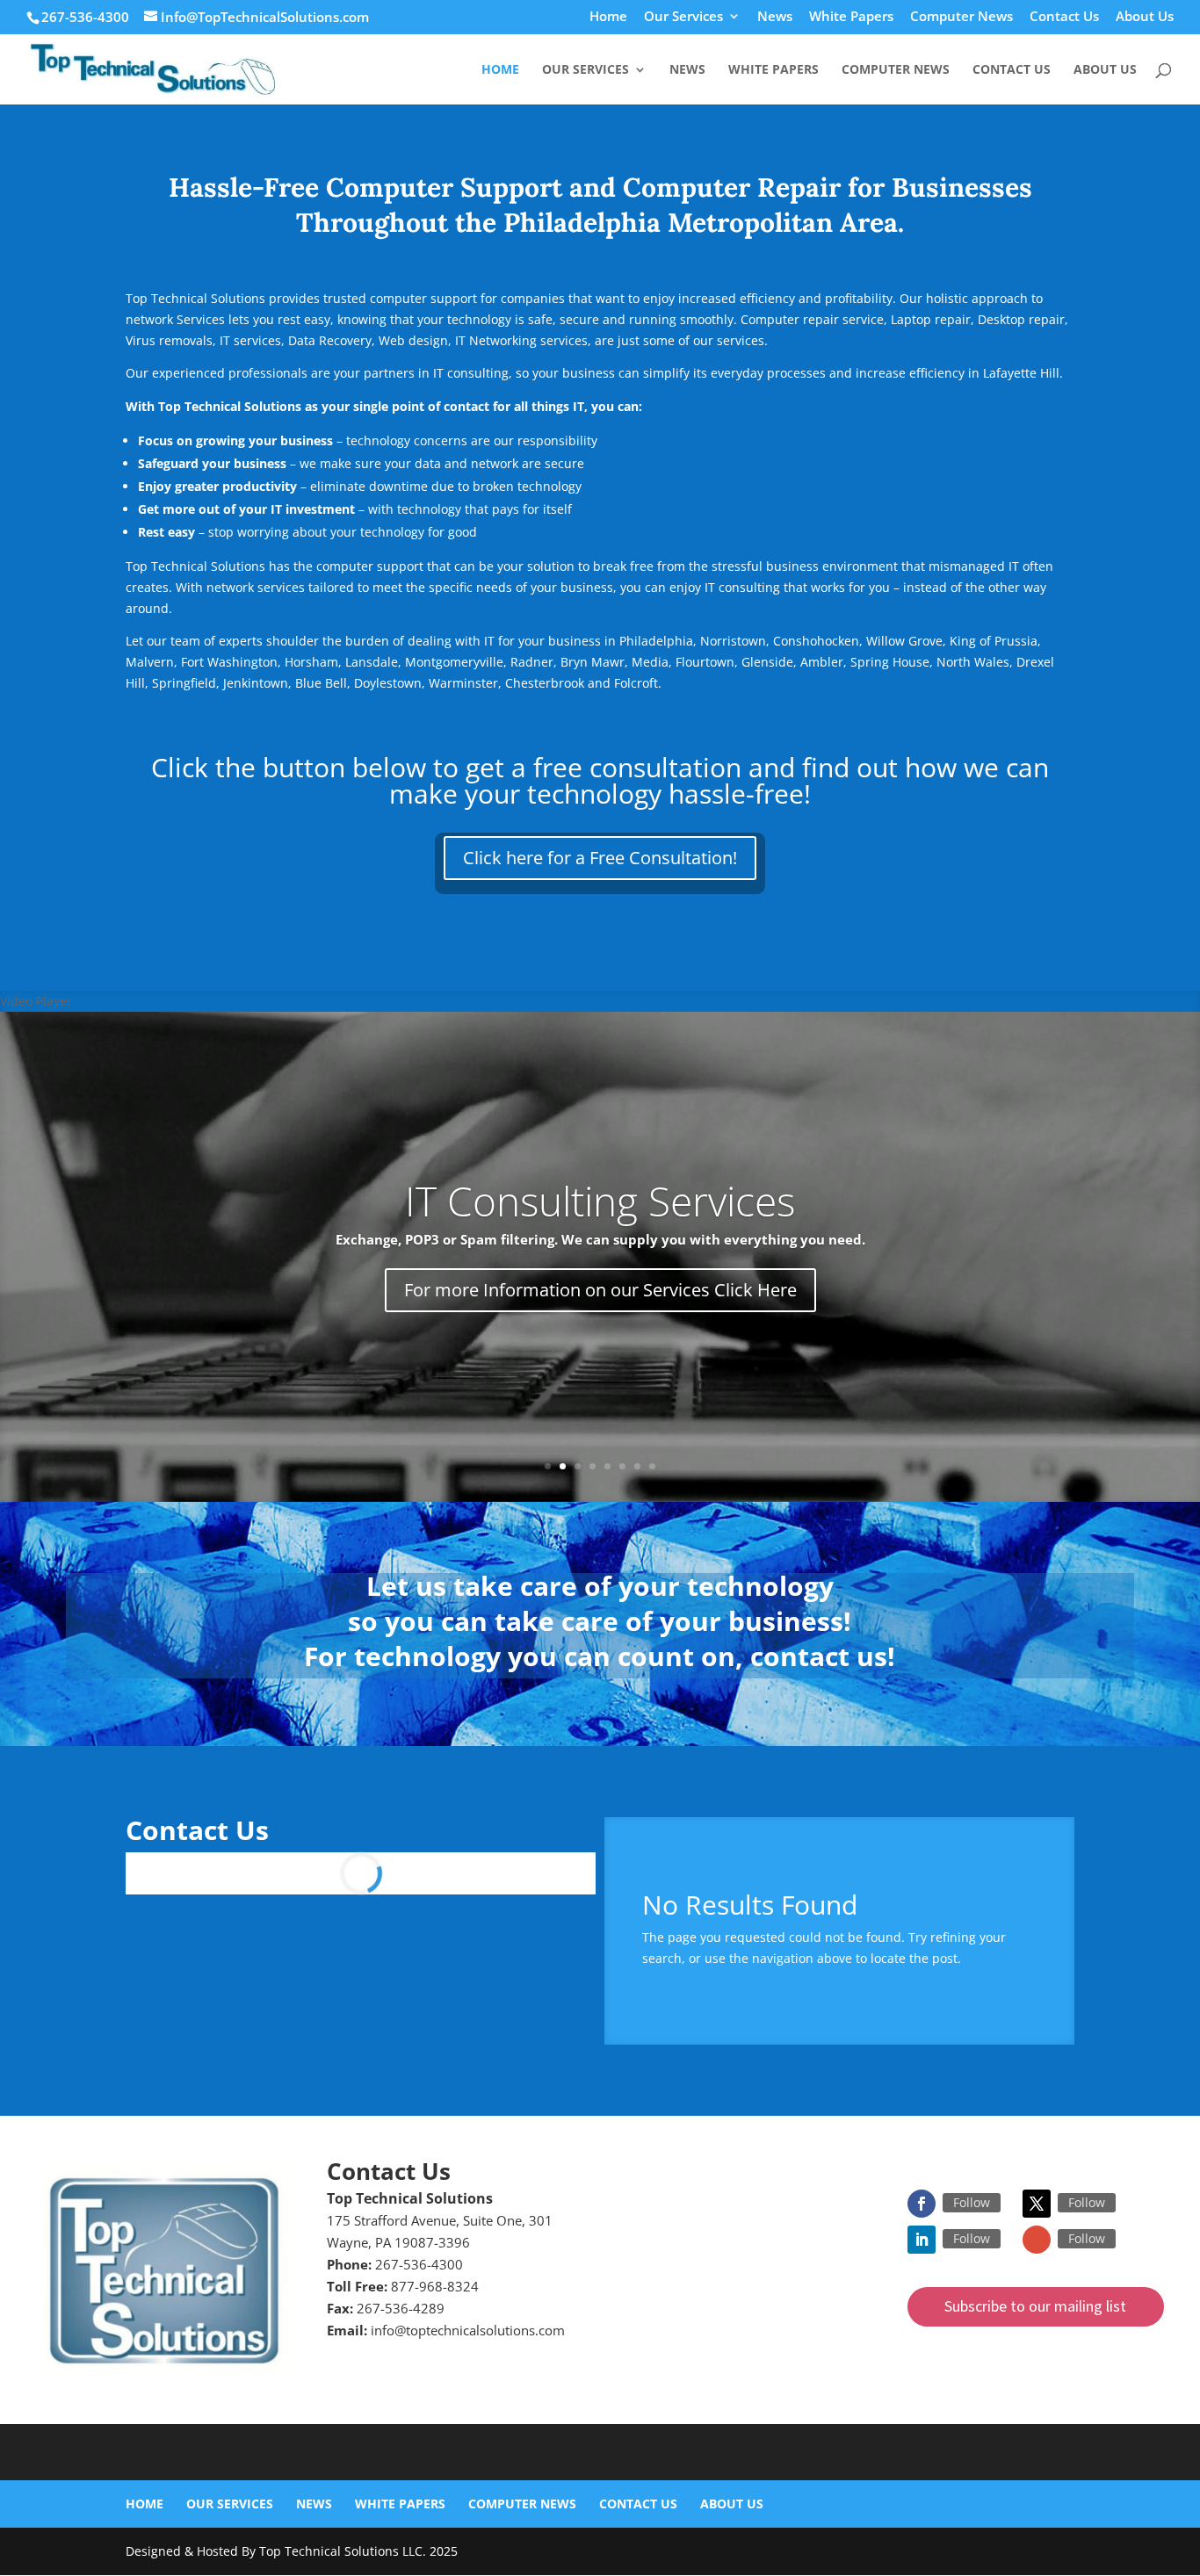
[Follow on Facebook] (922, 2204)
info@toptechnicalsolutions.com (468, 2330)
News (775, 17)
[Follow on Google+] (1037, 2240)
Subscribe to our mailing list (1035, 2306)
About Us (1145, 17)
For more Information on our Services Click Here (600, 1290)
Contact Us (1064, 17)
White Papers (851, 17)
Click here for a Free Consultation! (600, 858)
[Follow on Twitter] (1037, 2204)
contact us (819, 1656)
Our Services (683, 17)
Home (608, 17)
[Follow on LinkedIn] (922, 2240)
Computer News (961, 17)
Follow (972, 2202)
